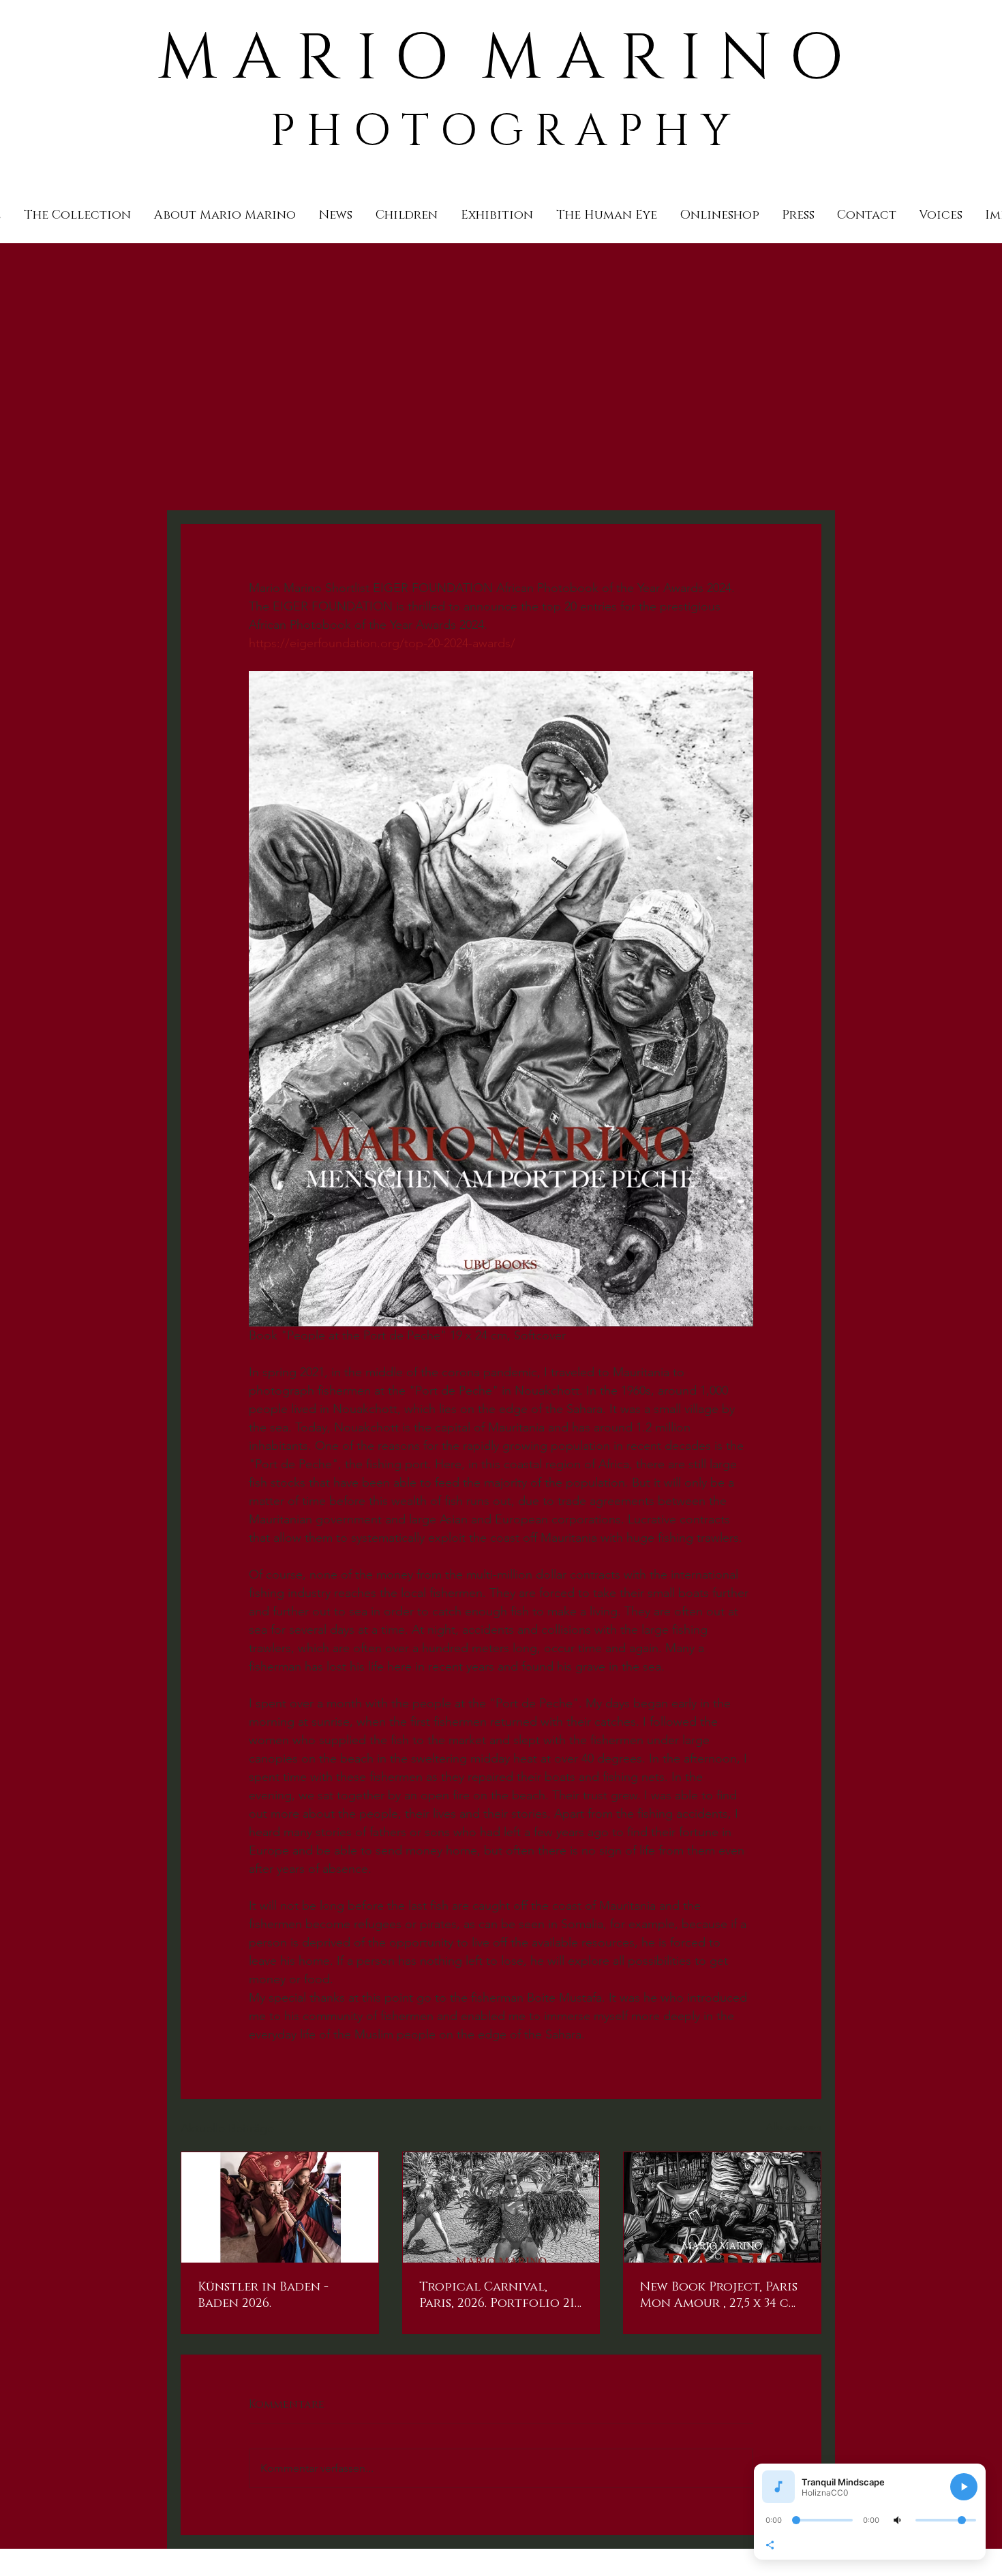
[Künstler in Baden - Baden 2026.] (280, 2207)
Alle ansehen (794, 2126)
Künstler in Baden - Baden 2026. (263, 2295)
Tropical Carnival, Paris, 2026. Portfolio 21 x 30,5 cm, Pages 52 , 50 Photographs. (497, 2295)
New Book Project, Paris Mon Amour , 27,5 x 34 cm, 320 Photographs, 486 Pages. (721, 2295)
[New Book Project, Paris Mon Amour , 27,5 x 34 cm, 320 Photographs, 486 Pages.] (722, 2207)
